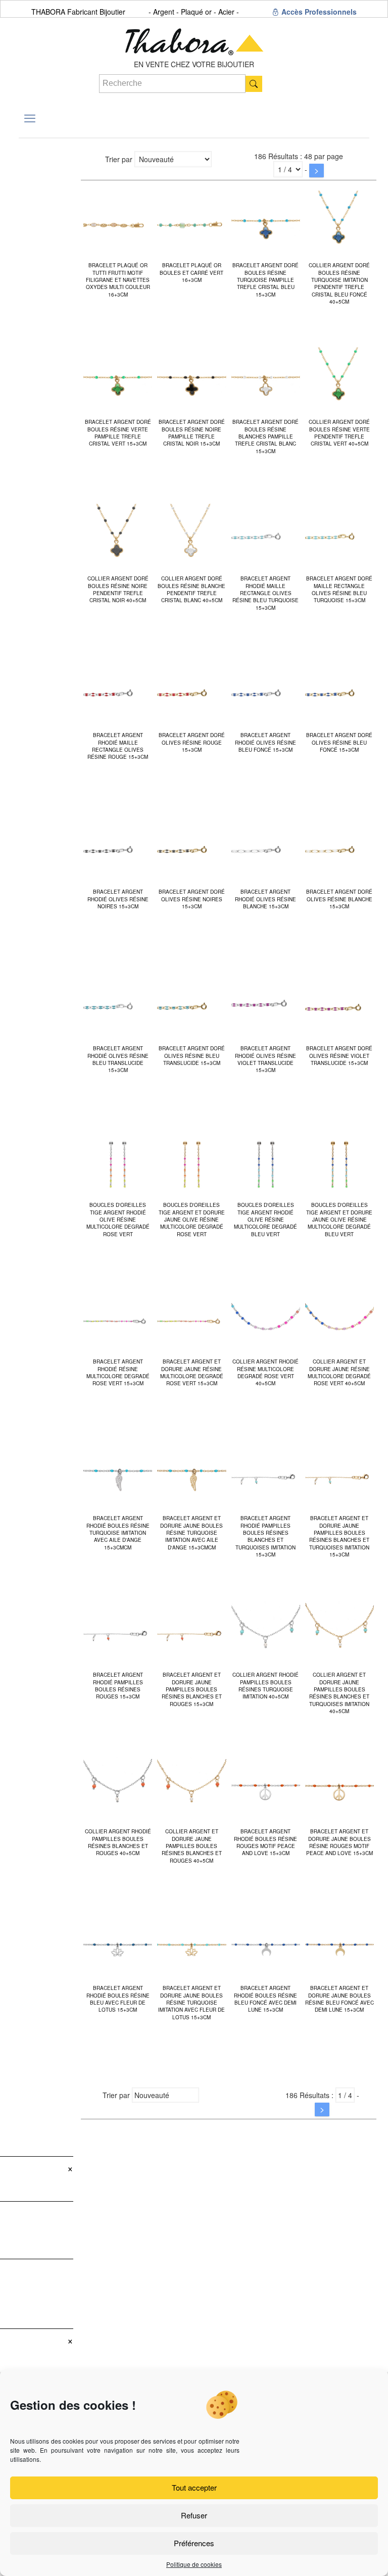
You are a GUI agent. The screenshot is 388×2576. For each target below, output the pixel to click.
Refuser (194, 2515)
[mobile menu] (30, 118)
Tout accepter (194, 2487)
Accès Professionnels (318, 12)
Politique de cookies (194, 2564)
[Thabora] (194, 38)
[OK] (254, 84)
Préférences (194, 2543)
